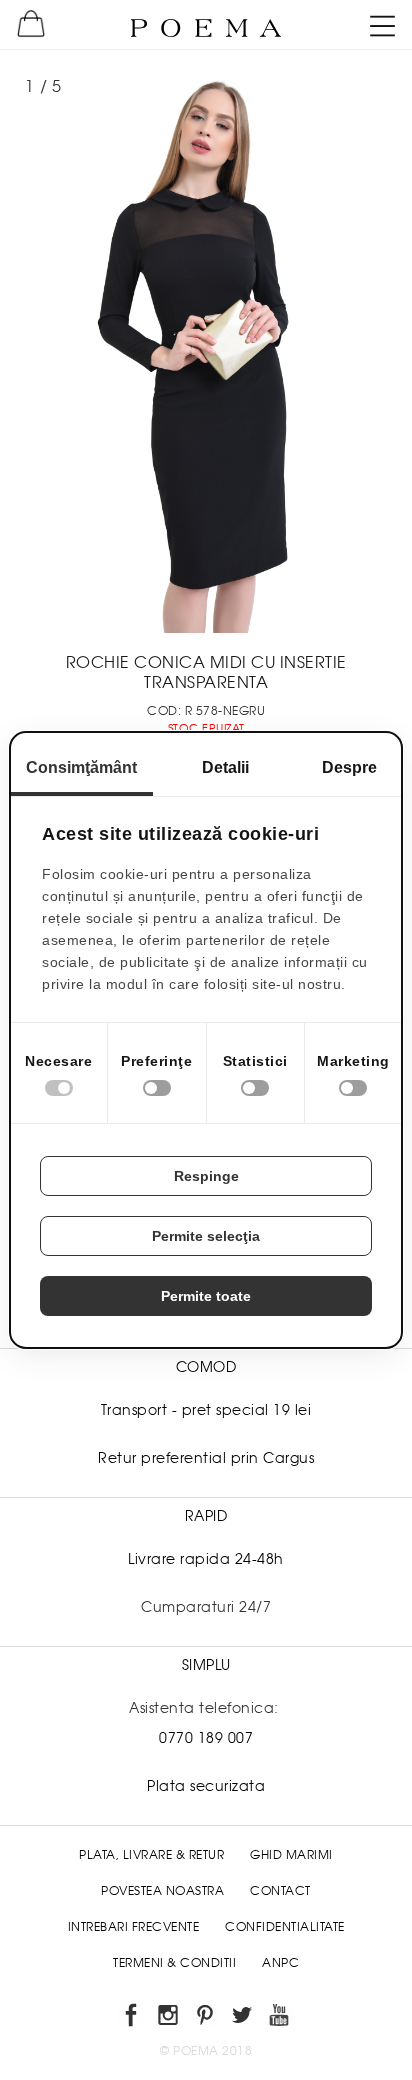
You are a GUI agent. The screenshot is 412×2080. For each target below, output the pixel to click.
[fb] (132, 2018)
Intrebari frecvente (134, 1927)
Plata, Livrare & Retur (151, 1855)
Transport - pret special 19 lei (206, 1410)
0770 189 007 (206, 1738)
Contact (280, 1891)
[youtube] (280, 2018)
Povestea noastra (162, 1891)
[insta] (169, 2018)
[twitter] (243, 2018)
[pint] (206, 2018)
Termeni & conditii (174, 1963)
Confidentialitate (285, 1927)
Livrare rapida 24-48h (206, 1559)
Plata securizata (206, 1786)
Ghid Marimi (291, 1855)
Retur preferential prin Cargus (206, 1458)
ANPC (280, 1963)
